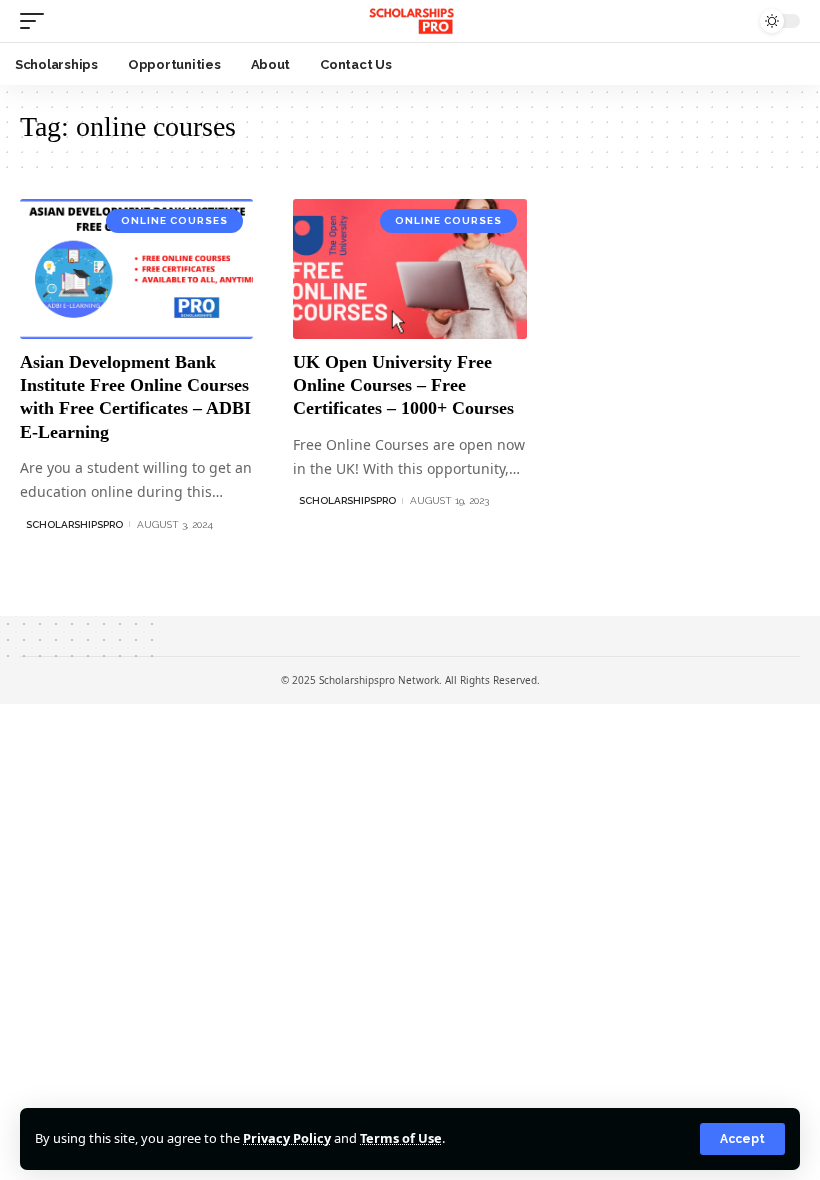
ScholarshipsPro (74, 524)
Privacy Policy (287, 1138)
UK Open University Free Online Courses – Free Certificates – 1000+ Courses (403, 385)
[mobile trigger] (37, 21)
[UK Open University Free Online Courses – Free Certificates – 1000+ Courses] (409, 269)
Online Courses (174, 220)
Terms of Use (401, 1138)
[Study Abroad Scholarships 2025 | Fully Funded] (409, 21)
